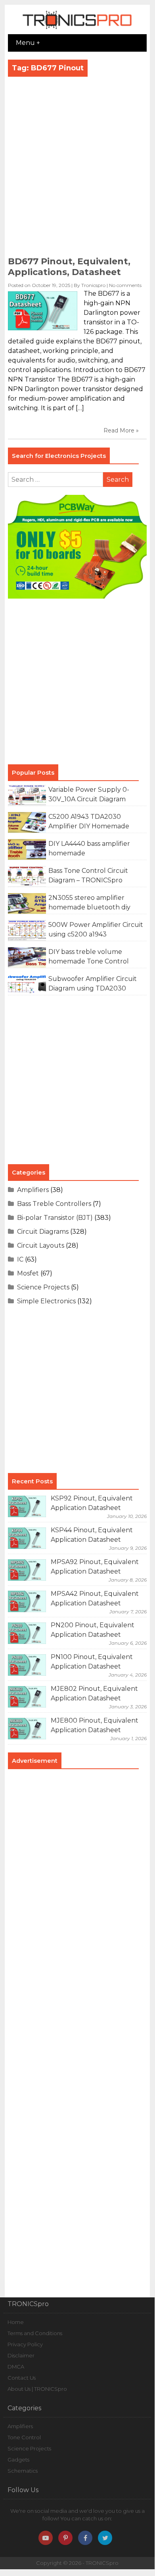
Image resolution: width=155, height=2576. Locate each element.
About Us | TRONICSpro (37, 2389)
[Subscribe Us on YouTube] (46, 2538)
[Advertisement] (77, 169)
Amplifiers (33, 1190)
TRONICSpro (102, 2563)
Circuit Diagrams (43, 1232)
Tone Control (24, 2437)
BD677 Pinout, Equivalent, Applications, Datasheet (69, 267)
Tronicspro (93, 285)
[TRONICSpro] (77, 29)
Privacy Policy (25, 2344)
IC (20, 1259)
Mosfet (28, 1273)
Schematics (23, 2471)
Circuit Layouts (41, 1245)
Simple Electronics (46, 1301)
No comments (125, 285)
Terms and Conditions (35, 2333)
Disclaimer (21, 2355)
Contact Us (22, 2378)
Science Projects (43, 1287)
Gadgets (18, 2460)
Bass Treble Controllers (54, 1204)
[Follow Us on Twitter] (105, 2538)
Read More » (121, 430)
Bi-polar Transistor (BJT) (55, 1218)
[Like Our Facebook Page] (85, 2538)
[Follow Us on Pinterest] (65, 2538)
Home (16, 2322)
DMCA (16, 2367)
